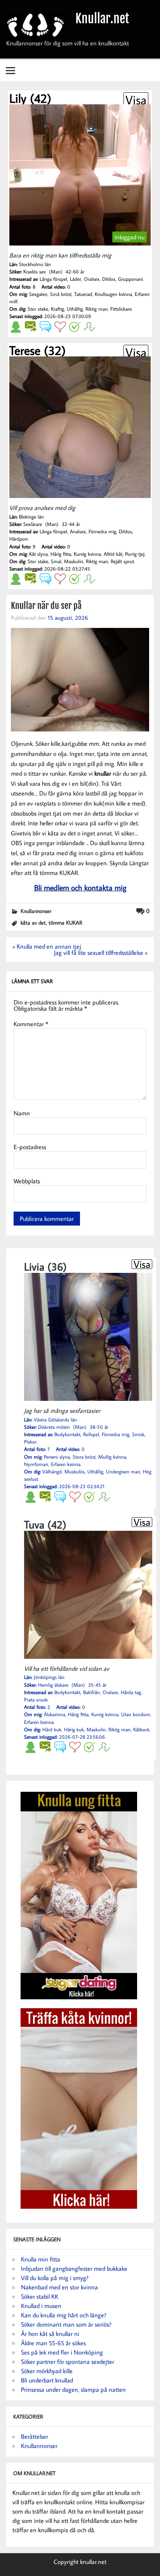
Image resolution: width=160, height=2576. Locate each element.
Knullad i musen (41, 2306)
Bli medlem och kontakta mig (80, 887)
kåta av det (33, 922)
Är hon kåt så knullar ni (50, 2334)
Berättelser (35, 2436)
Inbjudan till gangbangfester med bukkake (74, 2268)
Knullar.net (102, 19)
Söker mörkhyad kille (47, 2371)
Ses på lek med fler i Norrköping (62, 2352)
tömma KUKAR (65, 922)
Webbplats (27, 1181)
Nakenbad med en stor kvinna (59, 2287)
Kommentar (31, 1024)
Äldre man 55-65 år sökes (53, 2343)
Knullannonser (36, 911)
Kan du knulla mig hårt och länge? (64, 2315)
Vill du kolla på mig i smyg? (55, 2278)
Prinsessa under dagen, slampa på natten (73, 2389)
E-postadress (30, 1147)
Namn (22, 1113)
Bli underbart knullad (47, 2380)
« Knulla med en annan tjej (47, 946)
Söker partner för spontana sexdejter (68, 2362)
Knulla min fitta (41, 2259)
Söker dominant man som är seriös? (66, 2324)
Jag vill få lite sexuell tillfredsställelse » (101, 953)
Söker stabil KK (40, 2296)
